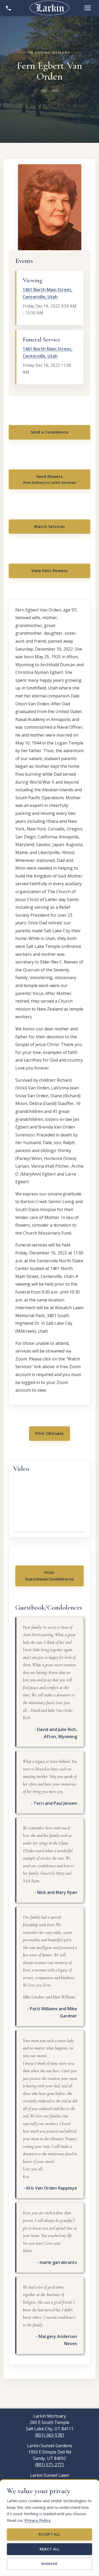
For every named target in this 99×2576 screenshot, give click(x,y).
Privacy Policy (38, 2520)
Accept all (49, 2534)
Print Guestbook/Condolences (49, 1576)
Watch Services (49, 526)
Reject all (49, 2549)
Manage (49, 2564)
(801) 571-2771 (50, 2465)
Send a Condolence (49, 432)
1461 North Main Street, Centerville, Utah (48, 293)
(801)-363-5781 (50, 2435)
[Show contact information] (8, 8)
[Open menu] (88, 8)
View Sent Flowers (49, 571)
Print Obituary (49, 1433)
